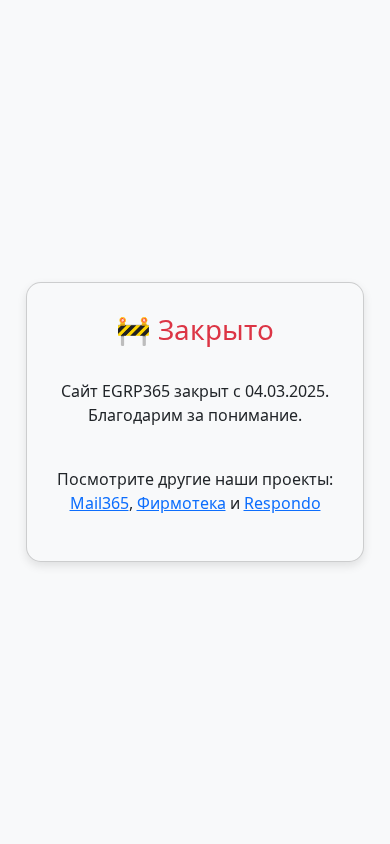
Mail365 (99, 503)
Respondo (282, 503)
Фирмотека (181, 503)
